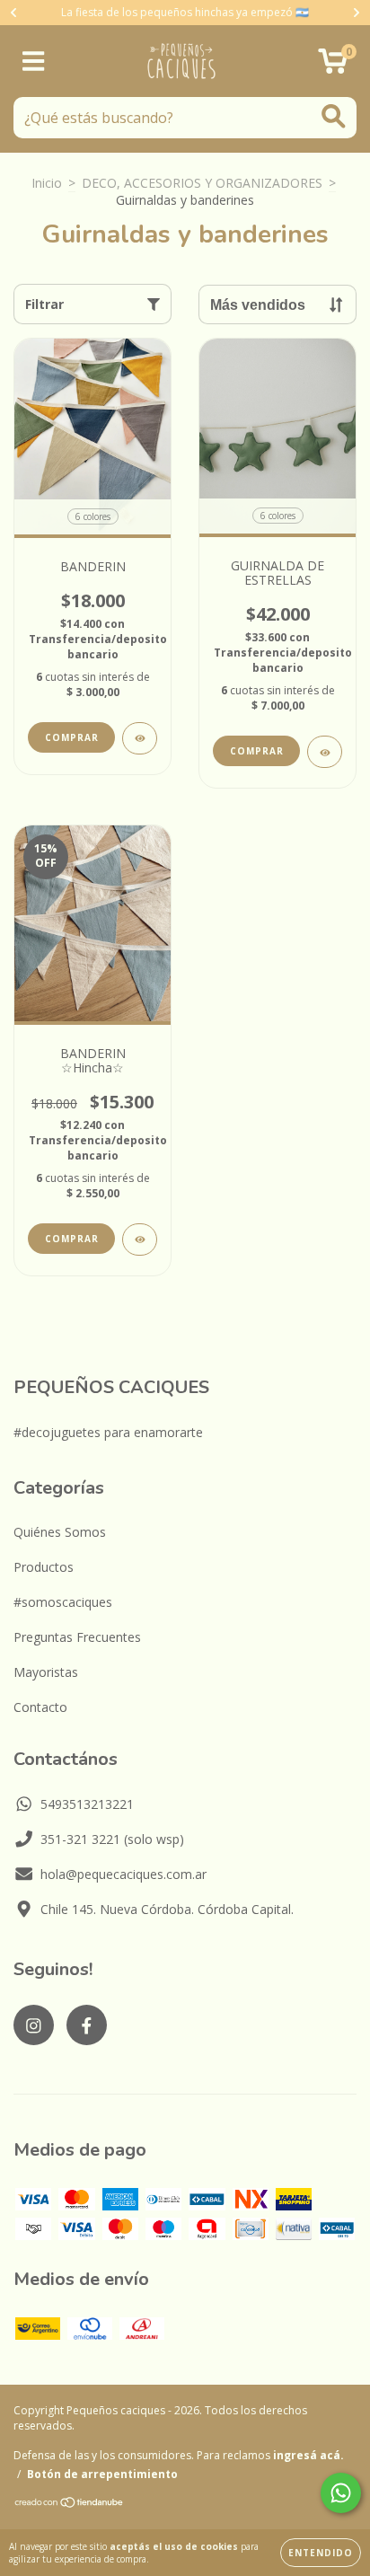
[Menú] (34, 62)
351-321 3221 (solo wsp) (112, 1839)
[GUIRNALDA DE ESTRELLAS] (325, 752)
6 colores (93, 516)
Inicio (47, 183)
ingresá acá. (308, 2455)
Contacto (40, 1707)
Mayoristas (46, 1672)
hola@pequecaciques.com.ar (123, 1874)
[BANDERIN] (140, 738)
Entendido (321, 2553)
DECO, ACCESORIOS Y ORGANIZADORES (202, 183)
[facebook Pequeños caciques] (87, 2025)
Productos (44, 1567)
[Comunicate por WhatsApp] (341, 2493)
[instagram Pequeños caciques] (34, 2025)
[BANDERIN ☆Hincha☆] (140, 1239)
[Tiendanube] (70, 2504)
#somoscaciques (63, 1602)
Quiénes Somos (60, 1532)
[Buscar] (334, 116)
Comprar (72, 737)
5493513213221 (87, 1804)
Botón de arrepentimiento (102, 2474)
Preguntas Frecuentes (77, 1637)
